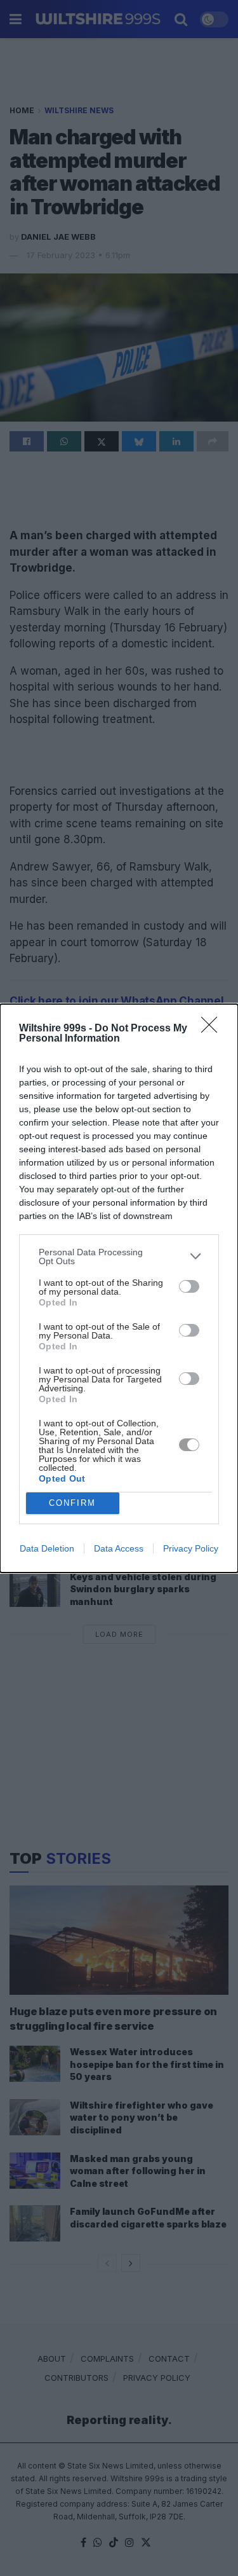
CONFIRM (72, 1503)
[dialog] (119, 1288)
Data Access (119, 1548)
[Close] (213, 1029)
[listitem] (119, 1257)
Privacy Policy (191, 1548)
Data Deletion (47, 1548)
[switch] (189, 1286)
